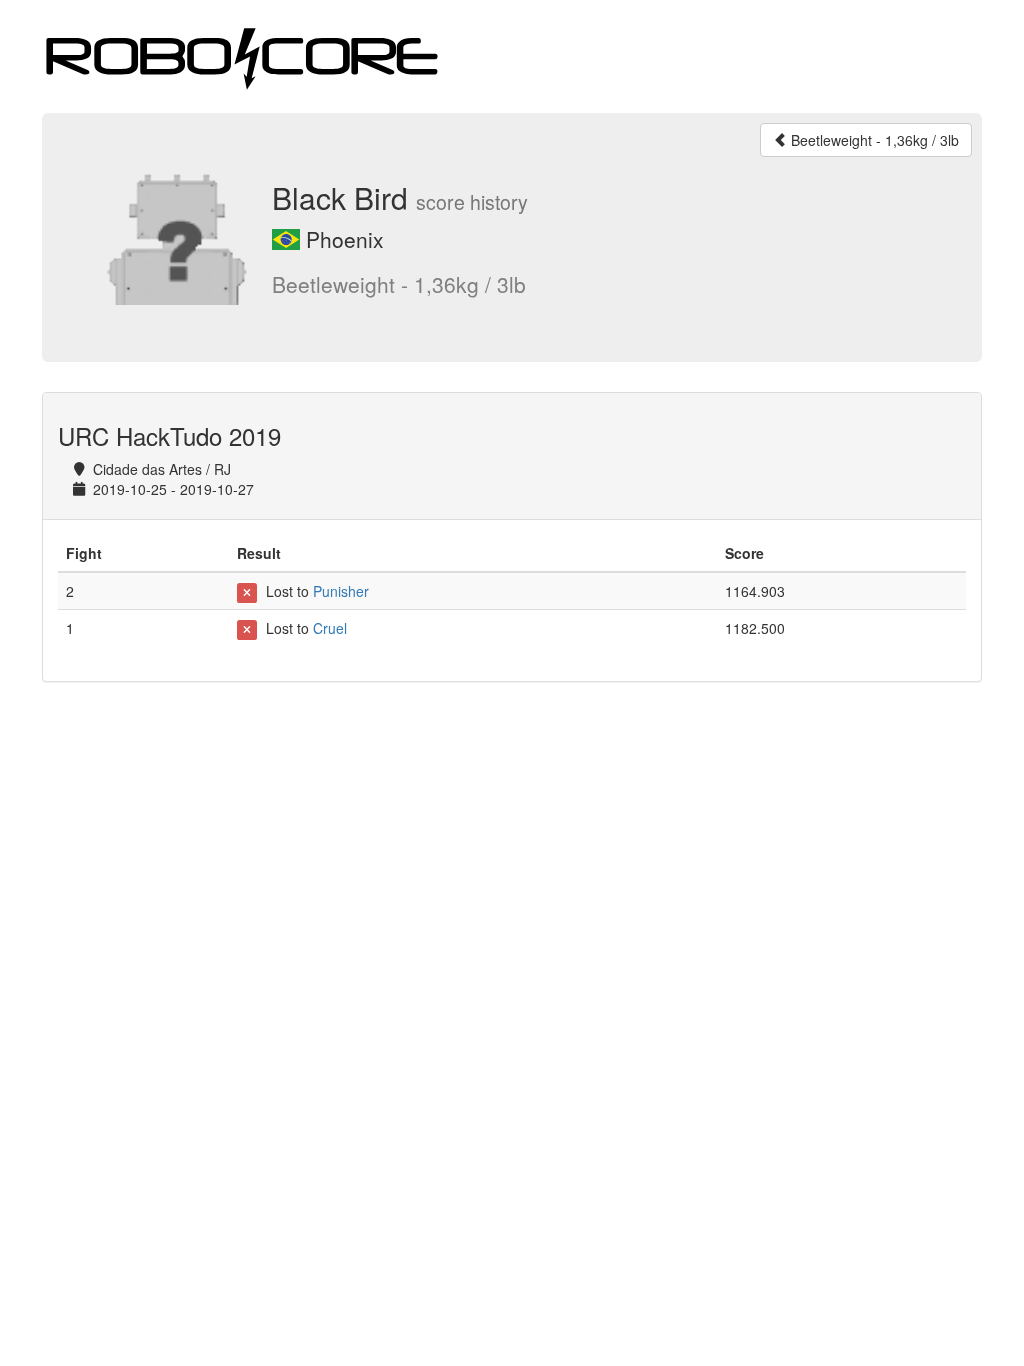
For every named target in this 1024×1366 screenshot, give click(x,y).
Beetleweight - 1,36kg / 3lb (873, 140)
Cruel (330, 628)
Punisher (341, 591)
